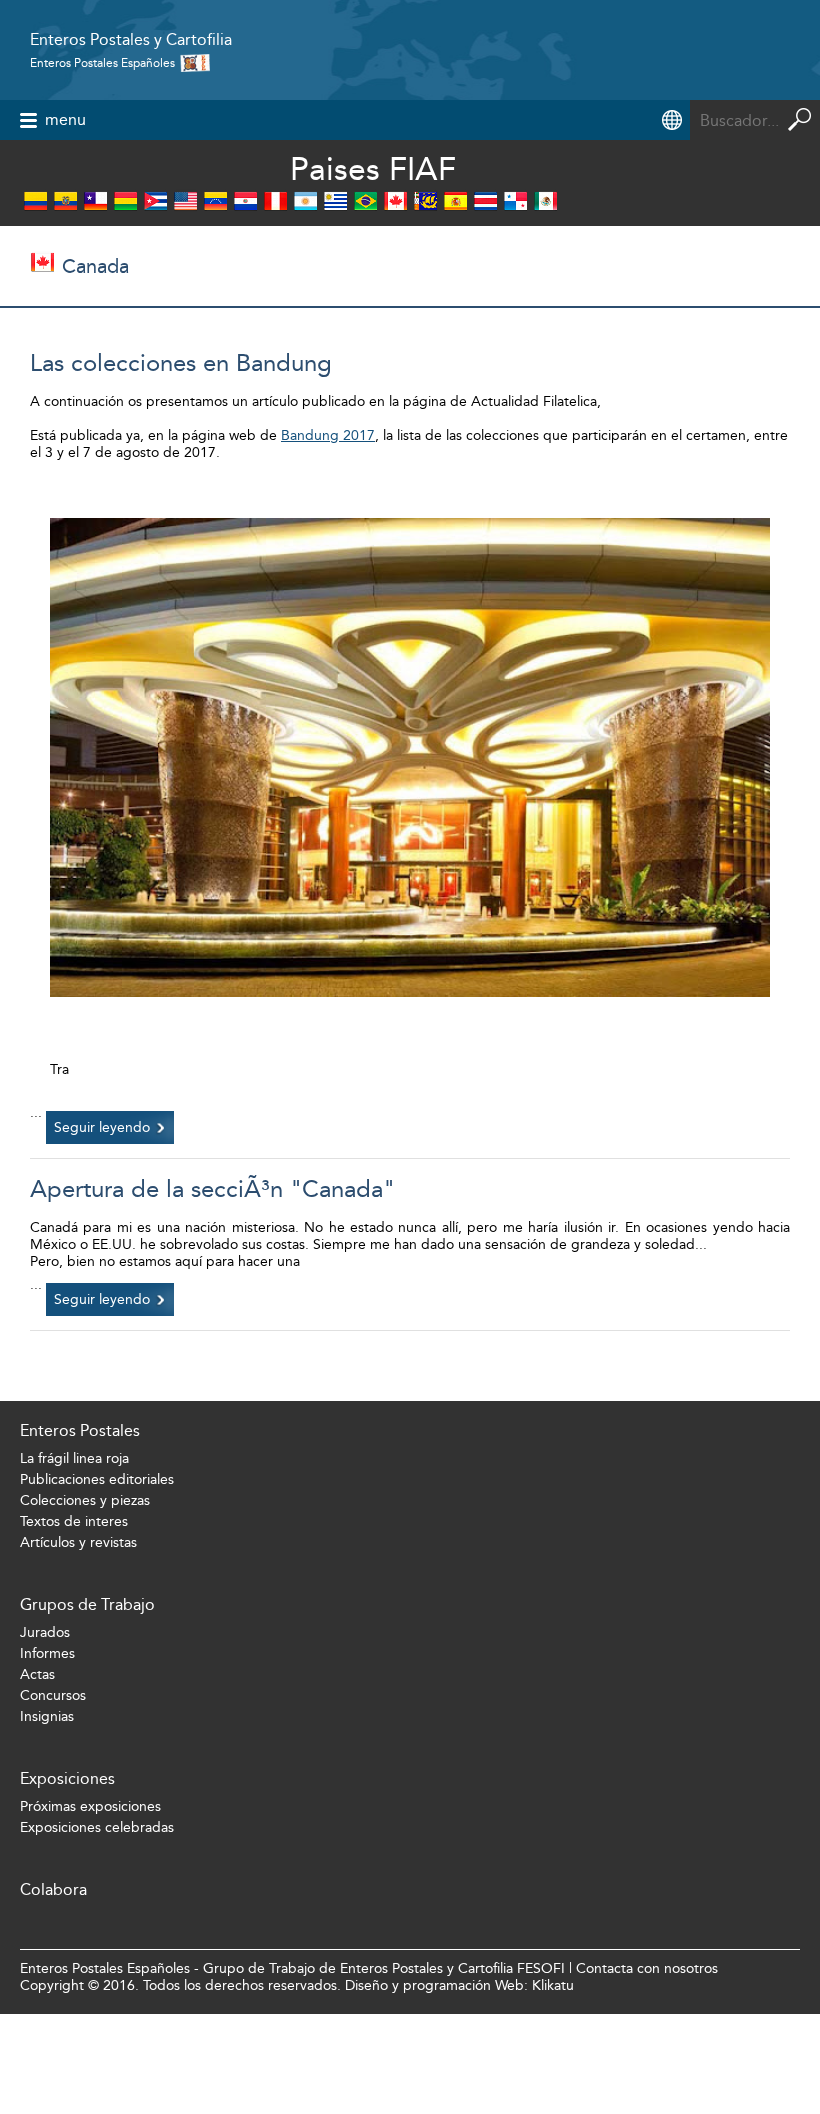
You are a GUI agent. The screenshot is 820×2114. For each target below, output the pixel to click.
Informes (47, 1653)
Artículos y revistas (78, 1542)
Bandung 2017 (328, 435)
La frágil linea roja (74, 1458)
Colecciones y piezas (85, 1500)
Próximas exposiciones (90, 1806)
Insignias (47, 1716)
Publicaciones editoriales (97, 1479)
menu (65, 119)
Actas (37, 1674)
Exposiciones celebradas (97, 1827)
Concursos (53, 1695)
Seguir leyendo (102, 1127)
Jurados (45, 1632)
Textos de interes (74, 1521)
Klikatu (553, 1985)
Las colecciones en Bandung (181, 363)
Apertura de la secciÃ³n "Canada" (212, 1189)
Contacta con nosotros (647, 1968)
